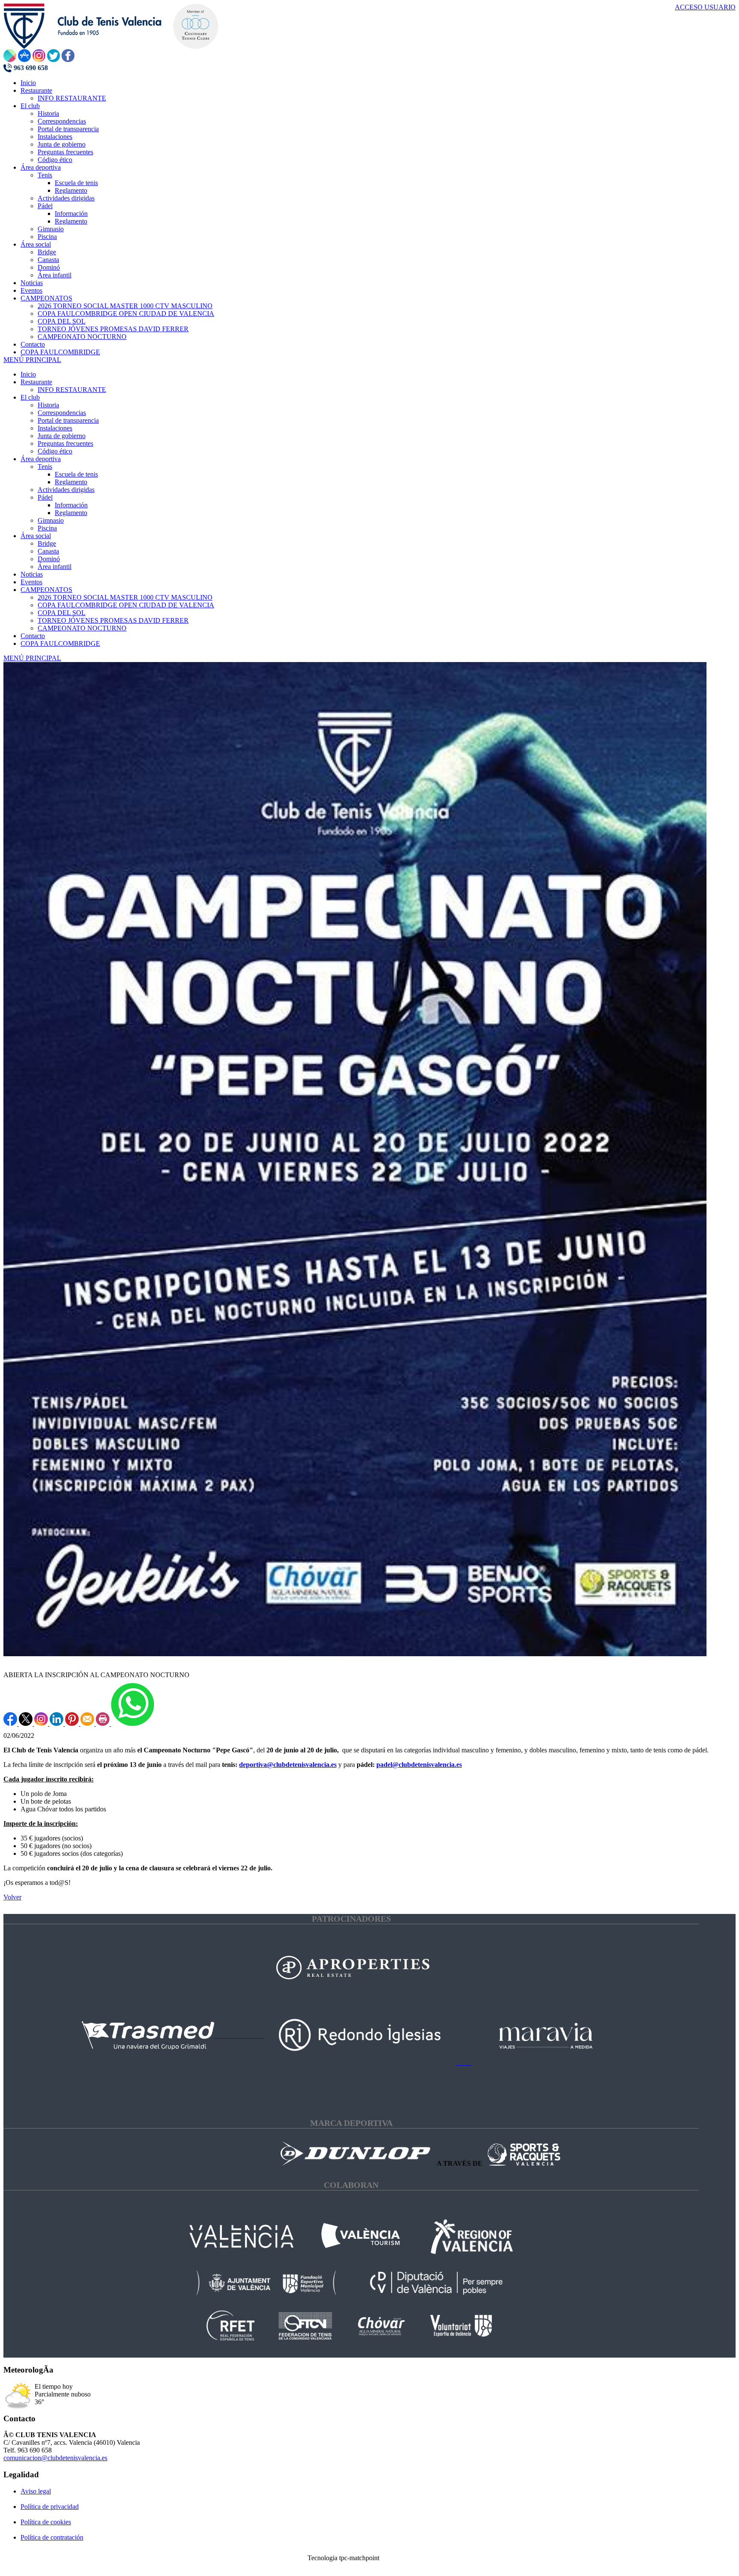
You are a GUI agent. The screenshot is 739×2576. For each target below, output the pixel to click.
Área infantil (55, 567)
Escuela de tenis (76, 474)
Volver (12, 1897)
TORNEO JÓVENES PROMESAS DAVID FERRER (113, 620)
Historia (48, 405)
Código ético (55, 451)
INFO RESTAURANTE (72, 390)
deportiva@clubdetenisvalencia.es (288, 1765)
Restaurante (36, 382)
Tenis (45, 467)
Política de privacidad (50, 2507)
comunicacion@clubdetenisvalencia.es (55, 2458)
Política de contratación (52, 2537)
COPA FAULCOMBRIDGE (60, 643)
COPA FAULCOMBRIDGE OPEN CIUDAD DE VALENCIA (126, 605)
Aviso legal (36, 2491)
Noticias (32, 574)
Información (71, 505)
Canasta (48, 551)
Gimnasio (51, 520)
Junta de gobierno (62, 436)
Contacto (33, 636)
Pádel (45, 497)
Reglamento (71, 482)
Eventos (31, 582)
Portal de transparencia (68, 420)
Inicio (28, 374)
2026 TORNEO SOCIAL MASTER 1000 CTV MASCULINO (125, 597)
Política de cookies (46, 2522)
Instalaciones (55, 428)
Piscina (47, 528)
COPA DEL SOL (62, 613)
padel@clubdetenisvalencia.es (419, 1765)
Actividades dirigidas (66, 490)
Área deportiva (41, 459)
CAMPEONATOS (46, 590)
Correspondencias (62, 413)
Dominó (49, 559)
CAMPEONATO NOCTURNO (82, 628)
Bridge (47, 543)
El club (30, 397)
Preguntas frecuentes (65, 443)
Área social (36, 536)
